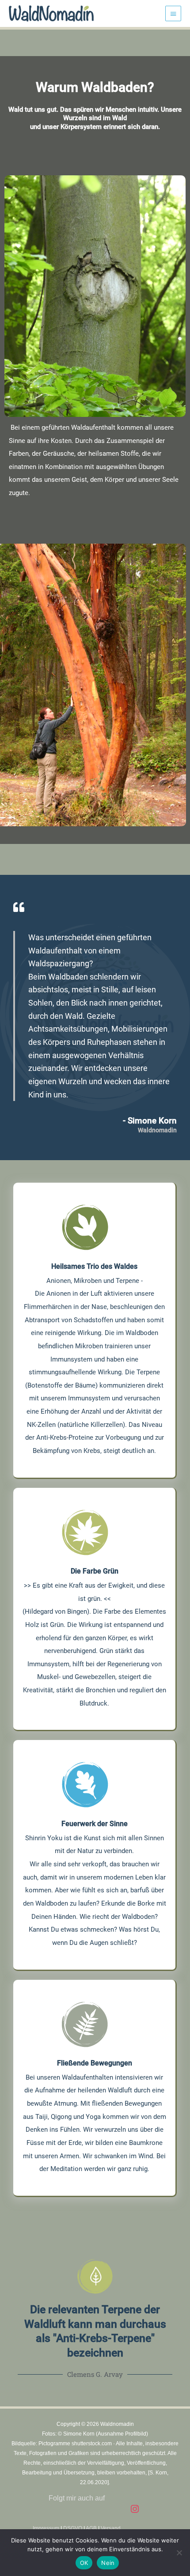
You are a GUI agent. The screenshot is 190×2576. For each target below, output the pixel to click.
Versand (111, 2528)
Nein (108, 2563)
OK (84, 2563)
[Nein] (179, 2553)
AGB (91, 2528)
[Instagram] (135, 2509)
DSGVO (73, 2528)
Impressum (46, 2528)
